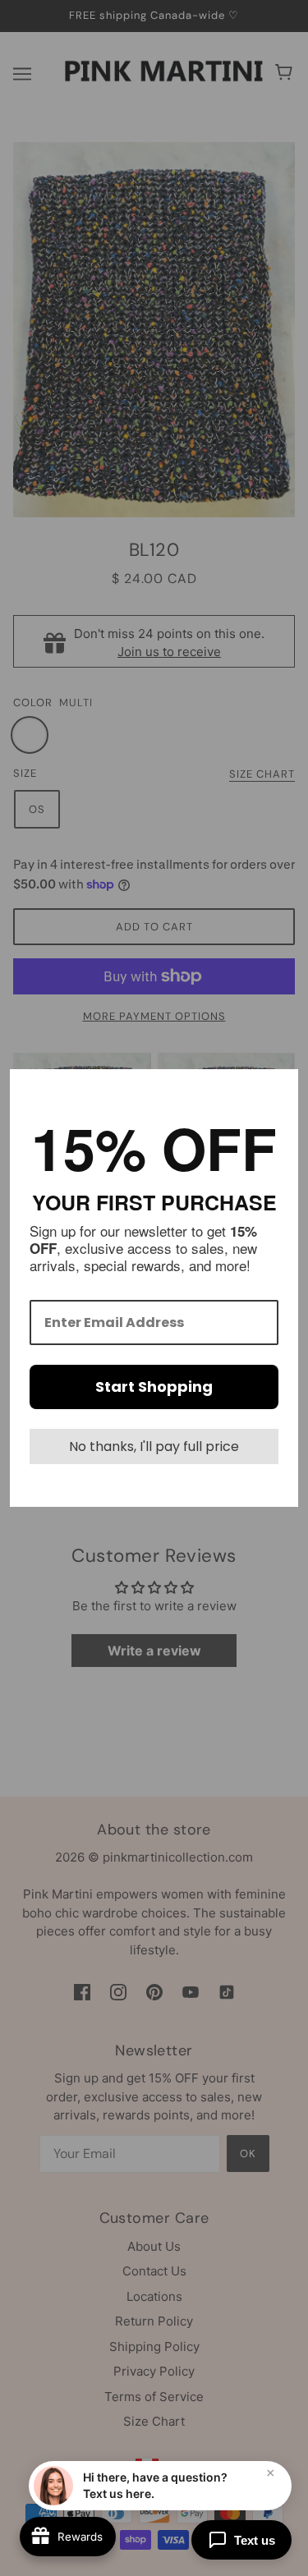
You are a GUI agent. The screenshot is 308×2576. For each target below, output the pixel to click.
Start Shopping (154, 1387)
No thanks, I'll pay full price (154, 1446)
